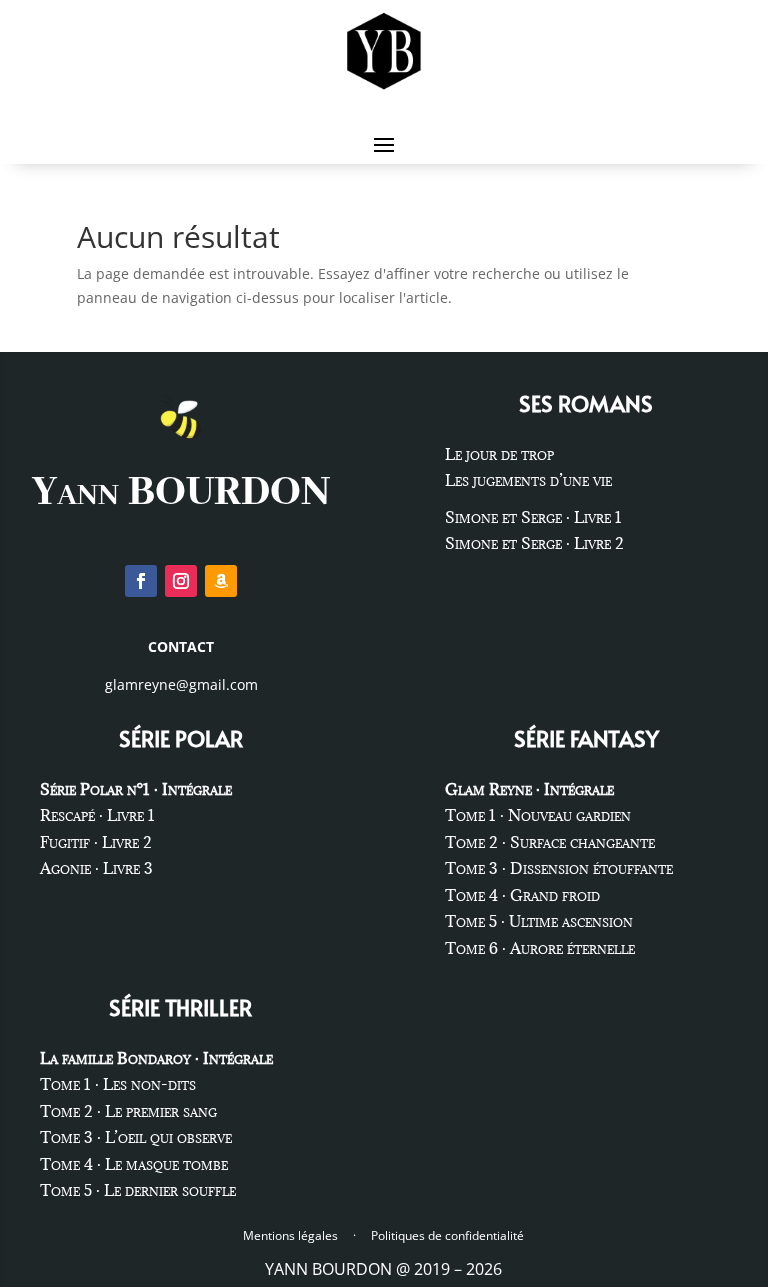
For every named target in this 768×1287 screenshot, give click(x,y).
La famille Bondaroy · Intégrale (156, 1058)
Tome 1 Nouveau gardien (538, 815)
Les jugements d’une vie (528, 480)
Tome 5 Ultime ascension (539, 921)
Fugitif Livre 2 (96, 842)
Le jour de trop (499, 454)
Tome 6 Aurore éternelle (540, 948)
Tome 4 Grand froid (522, 895)
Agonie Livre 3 (96, 868)
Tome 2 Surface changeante (550, 842)
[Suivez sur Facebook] (141, 581)
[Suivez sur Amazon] (221, 581)
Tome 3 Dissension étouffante (559, 868)
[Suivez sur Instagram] (181, 581)
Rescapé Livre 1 (97, 815)
